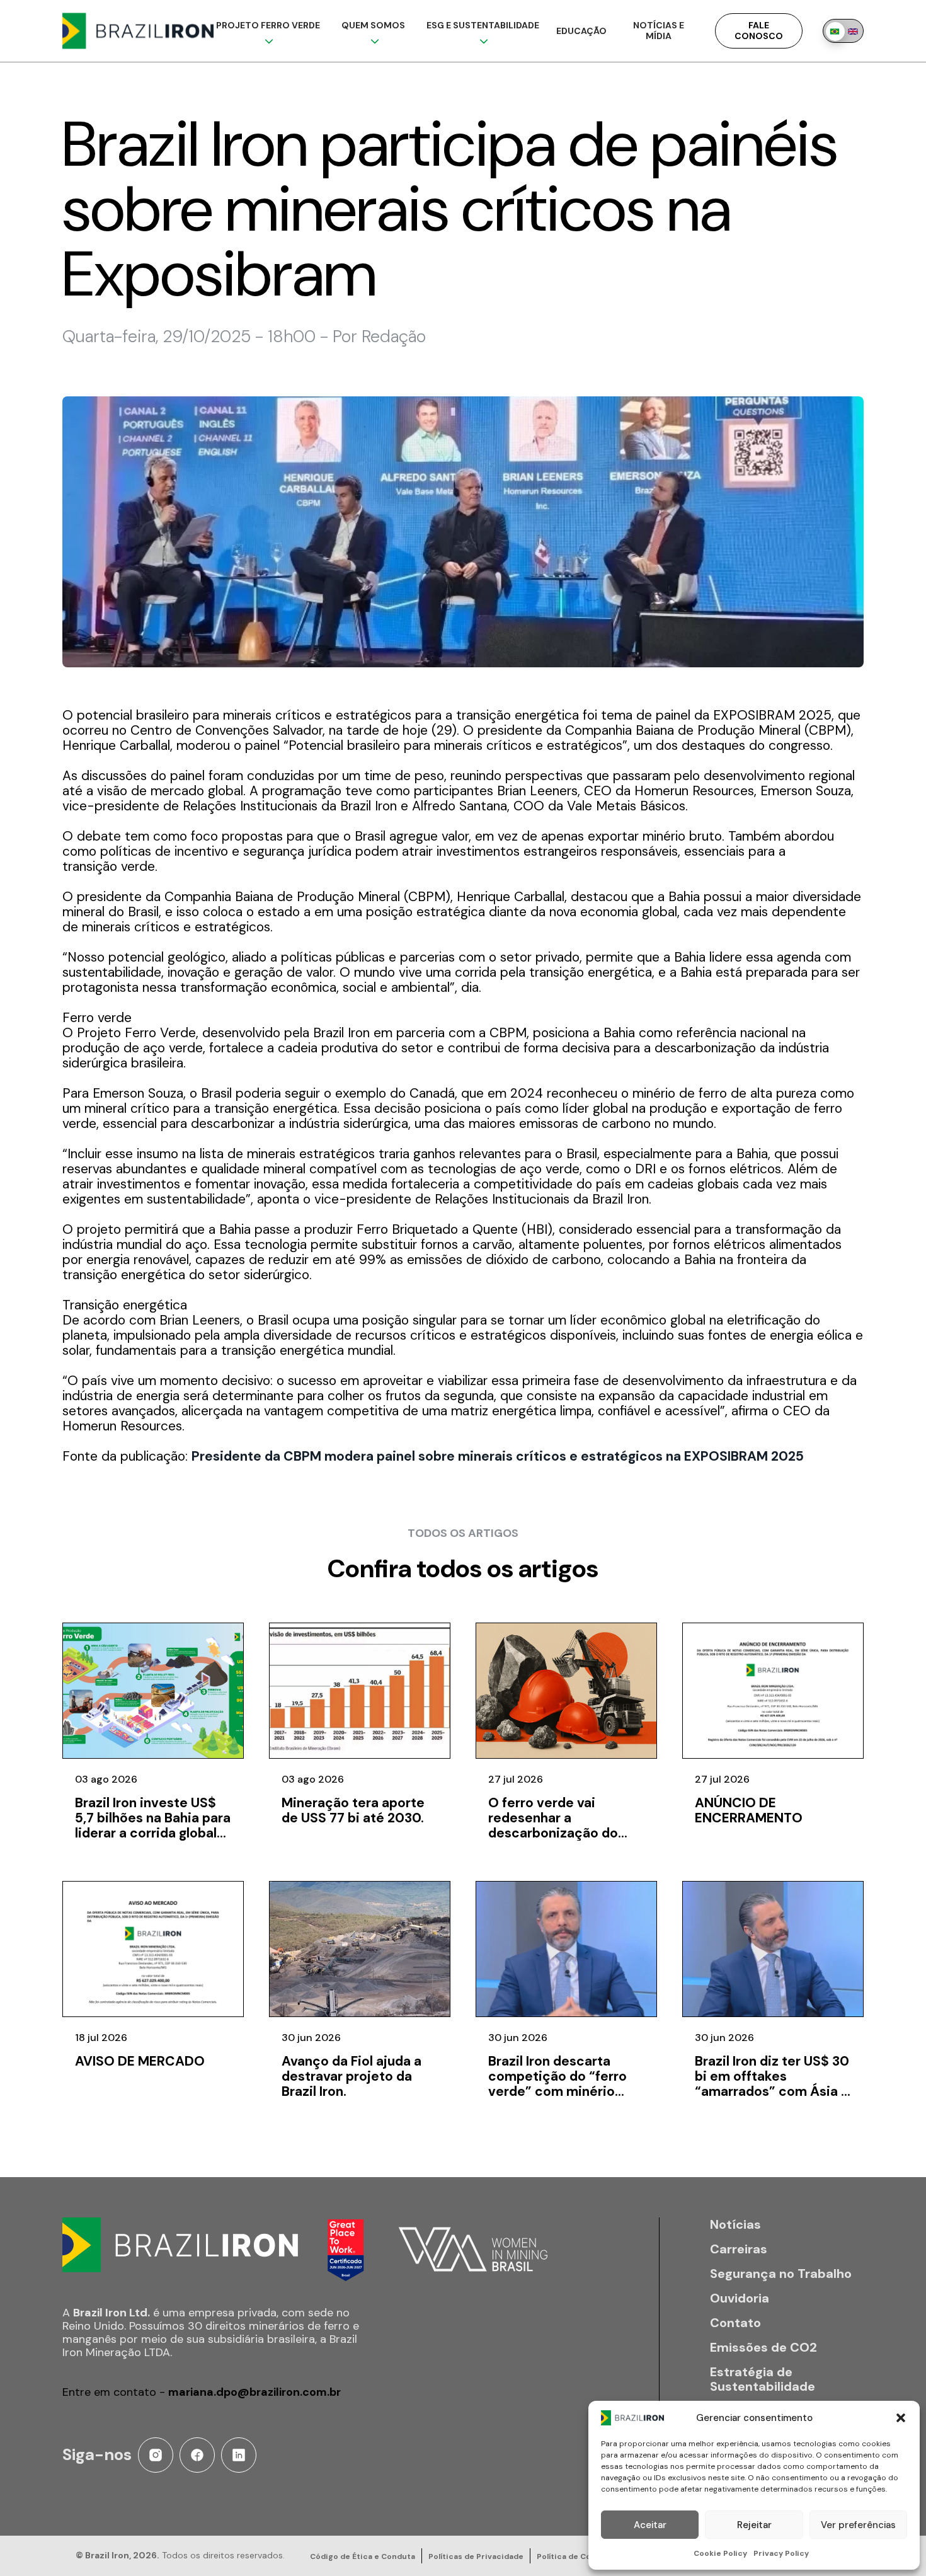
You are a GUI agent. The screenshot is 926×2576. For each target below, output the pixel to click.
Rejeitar (754, 2525)
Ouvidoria (740, 2298)
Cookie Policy (720, 2553)
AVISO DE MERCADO (140, 2061)
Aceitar (650, 2525)
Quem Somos (373, 25)
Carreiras (739, 2249)
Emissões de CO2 (763, 2348)
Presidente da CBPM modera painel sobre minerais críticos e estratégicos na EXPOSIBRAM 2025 (498, 1456)
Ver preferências (858, 2525)
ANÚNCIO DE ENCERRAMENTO (749, 1810)
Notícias (735, 2225)
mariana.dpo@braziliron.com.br (254, 2392)
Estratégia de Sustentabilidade (763, 2379)
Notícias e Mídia (659, 31)
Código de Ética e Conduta (363, 2556)
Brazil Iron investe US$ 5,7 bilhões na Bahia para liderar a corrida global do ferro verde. (153, 1826)
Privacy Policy (781, 2553)
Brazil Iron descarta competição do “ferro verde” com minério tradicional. (557, 2084)
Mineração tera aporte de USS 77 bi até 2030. (353, 1810)
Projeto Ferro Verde (268, 25)
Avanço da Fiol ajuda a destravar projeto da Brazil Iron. (352, 2076)
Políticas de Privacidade (476, 2556)
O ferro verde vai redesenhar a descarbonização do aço (553, 1826)
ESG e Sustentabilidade (483, 25)
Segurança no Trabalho (781, 2274)
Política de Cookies (574, 2556)
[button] (901, 2418)
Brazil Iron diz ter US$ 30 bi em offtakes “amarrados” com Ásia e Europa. (772, 2084)
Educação (581, 31)
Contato (735, 2323)
